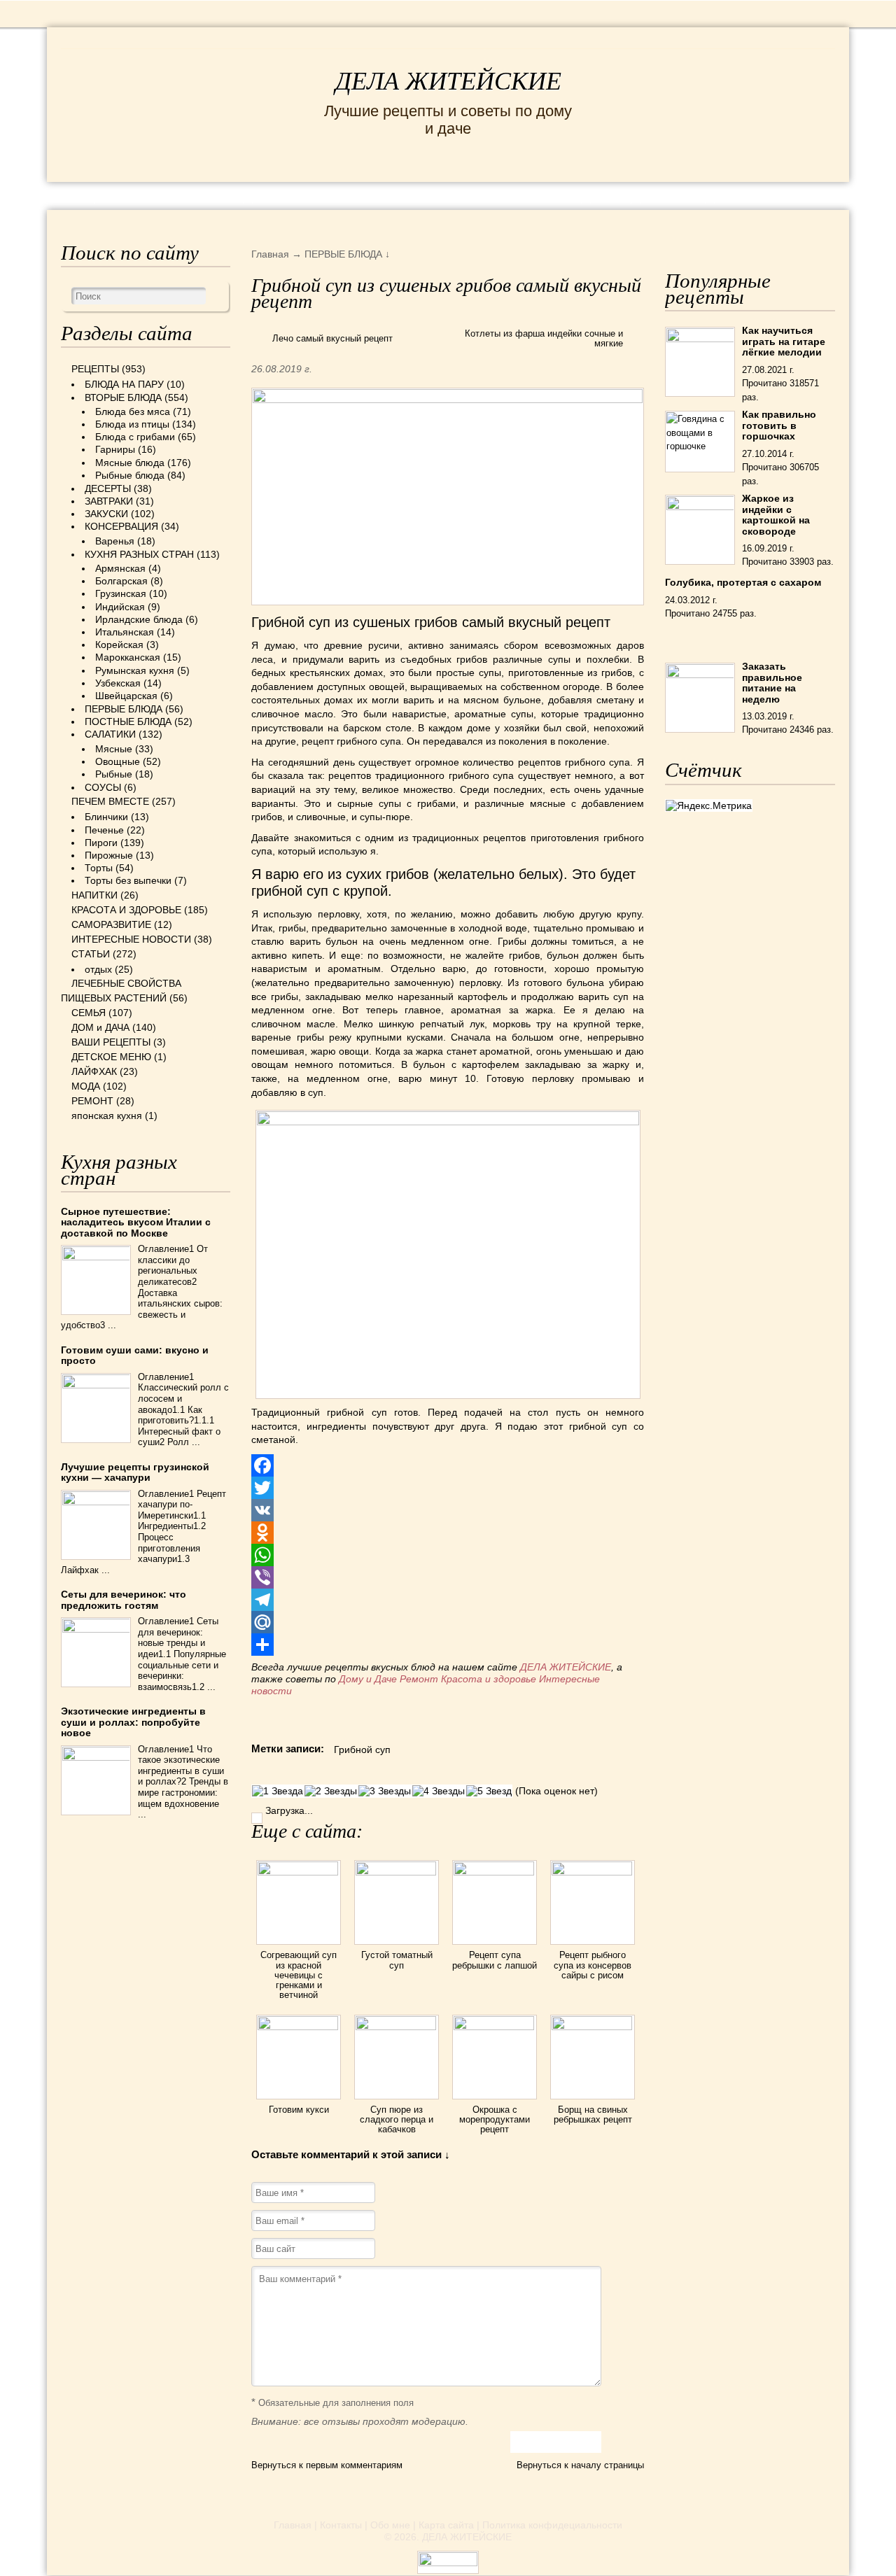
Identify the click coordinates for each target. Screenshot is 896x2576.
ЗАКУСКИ (106, 514)
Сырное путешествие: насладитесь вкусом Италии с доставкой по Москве (136, 1222)
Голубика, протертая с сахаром (743, 582)
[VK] (447, 1510)
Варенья (115, 541)
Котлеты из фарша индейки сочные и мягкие (544, 338)
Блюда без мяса (133, 411)
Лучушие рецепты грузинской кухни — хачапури (135, 1472)
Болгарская (121, 581)
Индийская (120, 607)
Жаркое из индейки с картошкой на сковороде (776, 514)
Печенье (104, 830)
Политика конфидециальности (552, 2525)
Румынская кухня (135, 670)
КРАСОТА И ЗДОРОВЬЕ (232, 195)
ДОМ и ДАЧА (626, 195)
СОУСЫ (103, 787)
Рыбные (114, 774)
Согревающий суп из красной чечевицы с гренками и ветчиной (299, 1975)
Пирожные (109, 855)
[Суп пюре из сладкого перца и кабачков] (397, 2027)
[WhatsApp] (447, 1555)
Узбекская (118, 683)
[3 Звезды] (385, 1791)
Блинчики (106, 817)
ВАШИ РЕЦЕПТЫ (111, 1042)
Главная (293, 2525)
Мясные (114, 749)
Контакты (341, 2525)
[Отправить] (447, 1645)
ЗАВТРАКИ (109, 501)
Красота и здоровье (489, 1679)
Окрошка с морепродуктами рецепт (495, 2120)
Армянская (120, 568)
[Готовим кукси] (299, 2027)
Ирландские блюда (139, 619)
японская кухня (107, 1115)
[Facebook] (447, 1465)
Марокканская (128, 657)
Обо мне (390, 2525)
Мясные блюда (130, 463)
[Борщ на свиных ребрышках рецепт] (593, 2027)
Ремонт (419, 1679)
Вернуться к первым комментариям (327, 2465)
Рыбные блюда (130, 475)
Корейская (119, 645)
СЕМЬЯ (544, 195)
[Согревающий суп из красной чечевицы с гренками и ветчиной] (299, 1872)
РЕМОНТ (769, 195)
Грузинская (121, 593)
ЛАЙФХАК (94, 1071)
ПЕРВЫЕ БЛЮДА (124, 709)
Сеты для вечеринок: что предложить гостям (124, 1599)
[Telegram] (447, 1600)
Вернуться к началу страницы (580, 2465)
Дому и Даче (368, 1679)
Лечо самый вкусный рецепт (332, 338)
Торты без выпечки (128, 880)
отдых (98, 969)
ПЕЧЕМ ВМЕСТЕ (110, 801)
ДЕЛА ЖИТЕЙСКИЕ (448, 81)
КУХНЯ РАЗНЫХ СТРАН (139, 554)
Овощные (118, 761)
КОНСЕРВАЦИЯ (121, 526)
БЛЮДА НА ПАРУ (124, 384)
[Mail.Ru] (447, 1622)
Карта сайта (446, 2525)
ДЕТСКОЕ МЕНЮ (111, 1057)
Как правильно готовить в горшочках (779, 425)
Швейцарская (126, 696)
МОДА (704, 195)
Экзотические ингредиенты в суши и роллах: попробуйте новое (133, 1722)
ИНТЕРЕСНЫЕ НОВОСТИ (415, 195)
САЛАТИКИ (110, 734)
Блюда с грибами (135, 437)
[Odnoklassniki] (447, 1533)
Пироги (101, 843)
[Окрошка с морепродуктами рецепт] (495, 2027)
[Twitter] (447, 1488)
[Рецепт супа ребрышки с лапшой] (495, 1872)
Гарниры (115, 449)
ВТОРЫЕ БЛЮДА (123, 397)
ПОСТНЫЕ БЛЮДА (128, 722)
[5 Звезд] (489, 1791)
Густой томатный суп (397, 1960)
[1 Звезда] (278, 1791)
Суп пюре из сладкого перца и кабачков (397, 2120)
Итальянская (125, 632)
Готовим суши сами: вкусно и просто (135, 1355)
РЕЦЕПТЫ (103, 195)
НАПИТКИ (94, 895)
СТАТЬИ (91, 954)
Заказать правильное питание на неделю (772, 682)
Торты (99, 868)
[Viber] (447, 1577)
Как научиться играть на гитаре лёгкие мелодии (784, 341)
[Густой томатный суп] (397, 1872)
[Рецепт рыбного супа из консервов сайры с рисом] (593, 1872)
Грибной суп (362, 1750)
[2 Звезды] (331, 1791)
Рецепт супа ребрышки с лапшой (495, 1960)
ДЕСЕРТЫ (108, 488)
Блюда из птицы (132, 424)
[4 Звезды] (439, 1791)
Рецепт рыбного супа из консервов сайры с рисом (593, 1965)
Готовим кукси (299, 2110)
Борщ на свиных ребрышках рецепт (593, 2114)
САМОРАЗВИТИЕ (111, 924)
